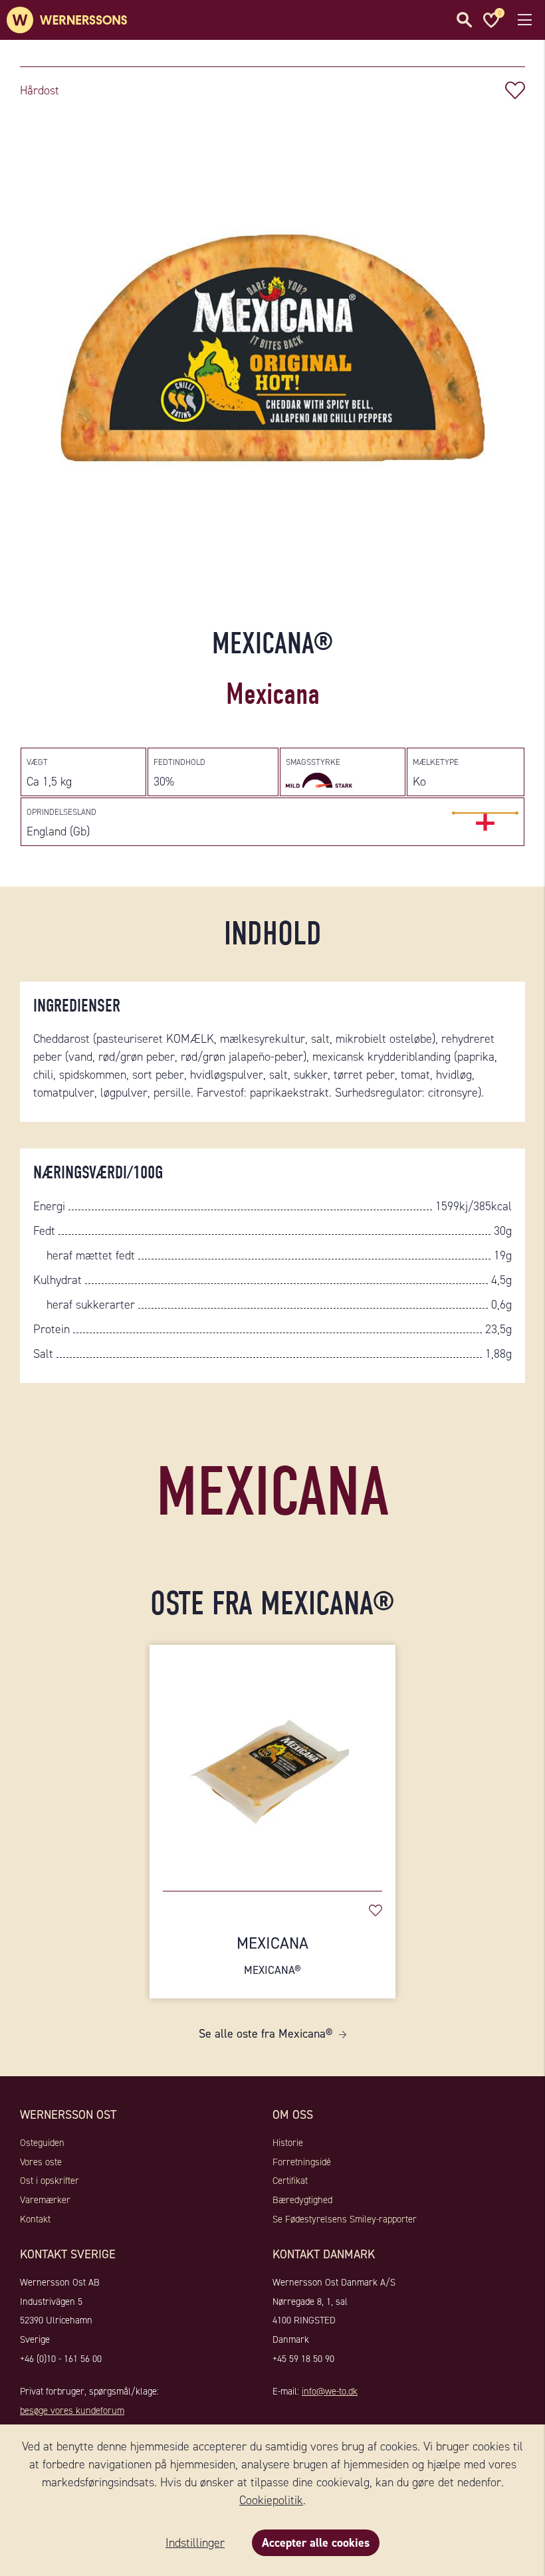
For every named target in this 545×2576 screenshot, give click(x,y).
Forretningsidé (302, 2162)
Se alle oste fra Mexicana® (266, 2034)
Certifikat (290, 2181)
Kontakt (35, 2219)
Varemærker (45, 2200)
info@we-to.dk (330, 2391)
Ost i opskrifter (50, 2181)
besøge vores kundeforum (72, 2411)
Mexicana (272, 1955)
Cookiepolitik (271, 2500)
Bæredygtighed (302, 2200)
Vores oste (41, 2162)
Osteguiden (42, 2143)
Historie (288, 2143)
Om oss (293, 2115)
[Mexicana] (272, 1761)
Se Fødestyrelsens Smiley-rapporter (345, 2219)
